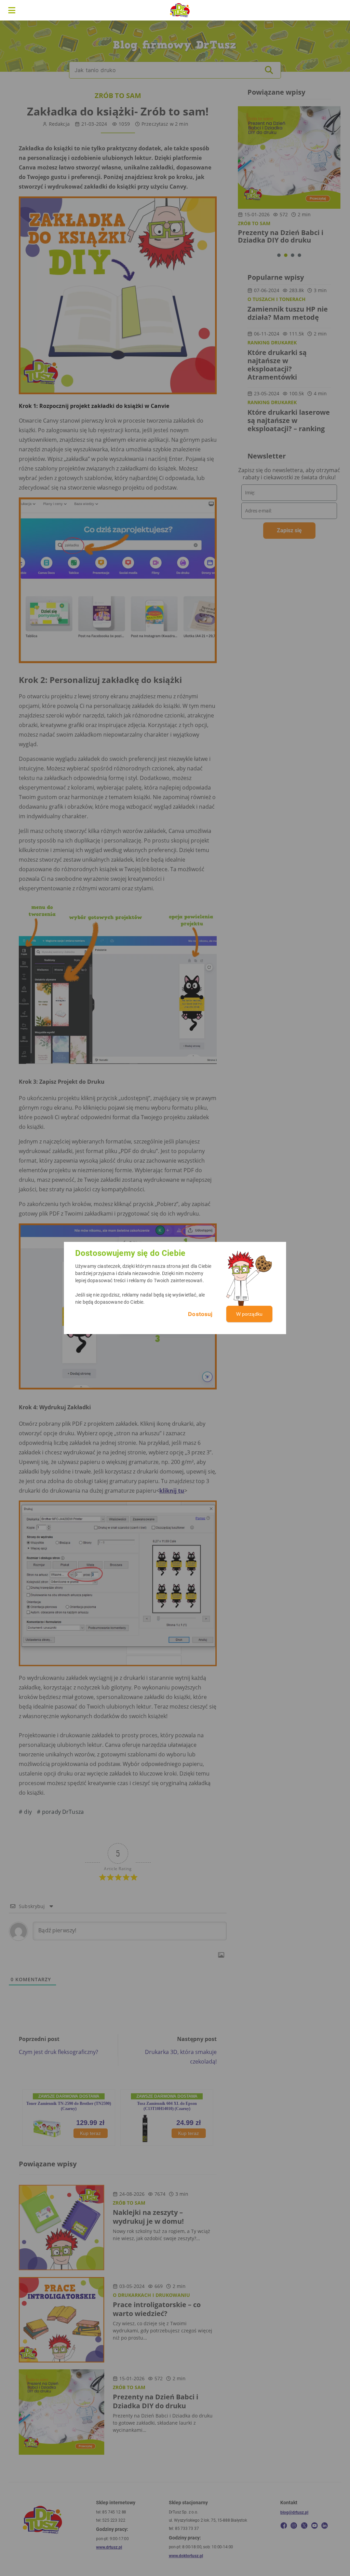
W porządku (250, 1314)
